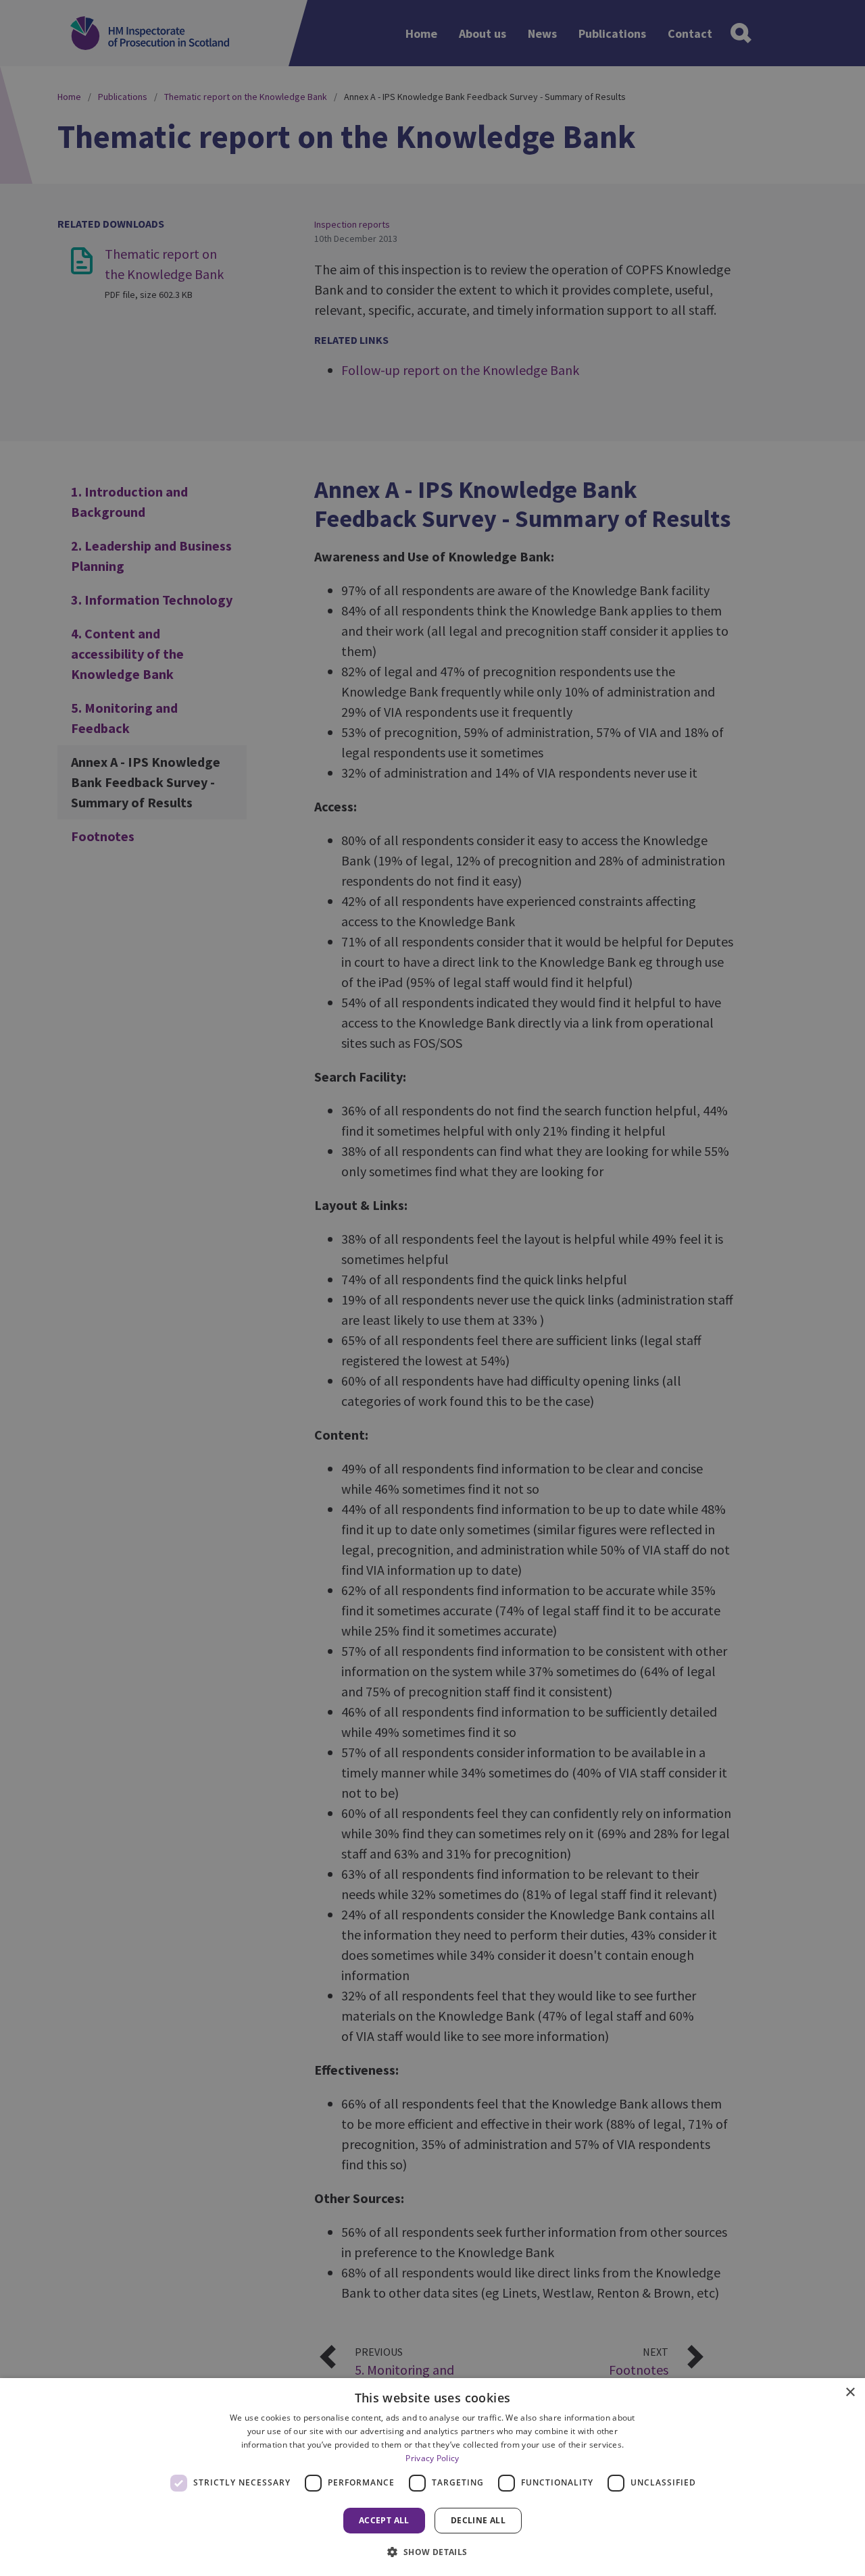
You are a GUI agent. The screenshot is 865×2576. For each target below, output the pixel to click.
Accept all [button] (384, 2520)
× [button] (850, 2393)
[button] (432, 2552)
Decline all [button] (478, 2520)
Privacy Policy (432, 2458)
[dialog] (432, 2477)
